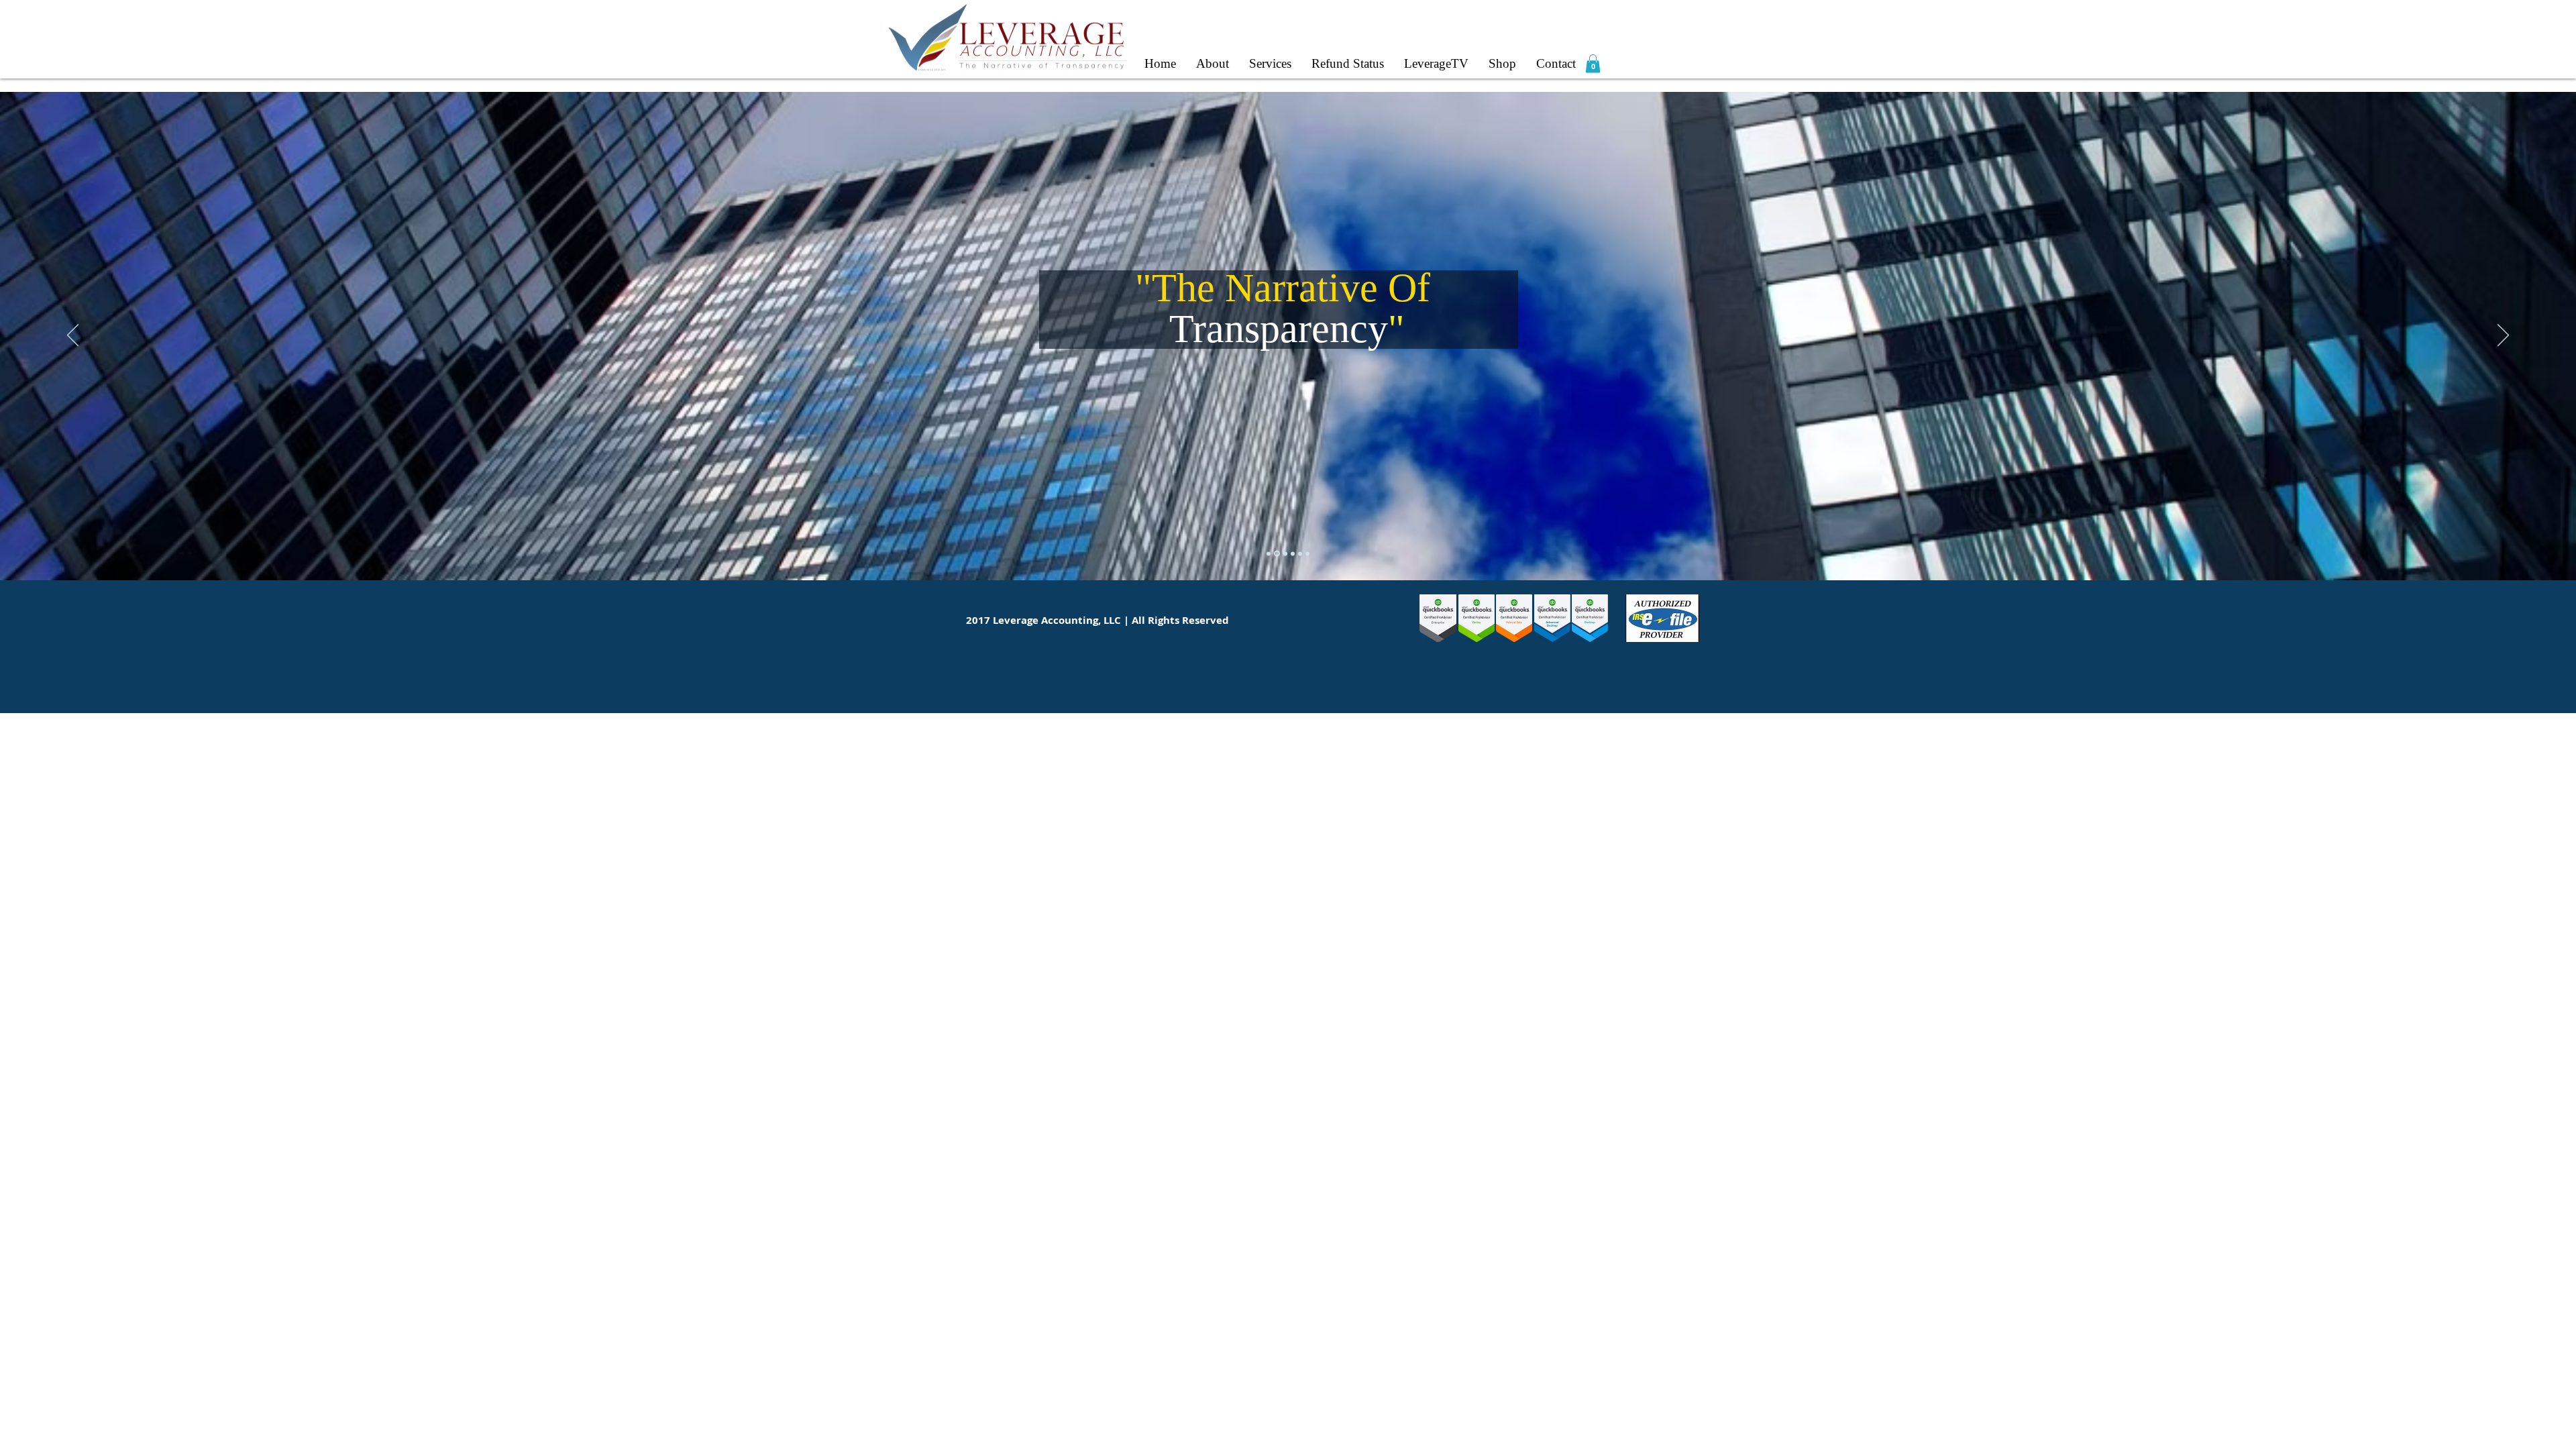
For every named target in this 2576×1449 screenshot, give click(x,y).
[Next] (2503, 336)
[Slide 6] (1269, 553)
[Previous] (73, 336)
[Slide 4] (1285, 553)
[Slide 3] (1293, 553)
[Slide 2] (1300, 553)
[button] (1593, 63)
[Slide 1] (1277, 554)
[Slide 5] (1307, 553)
